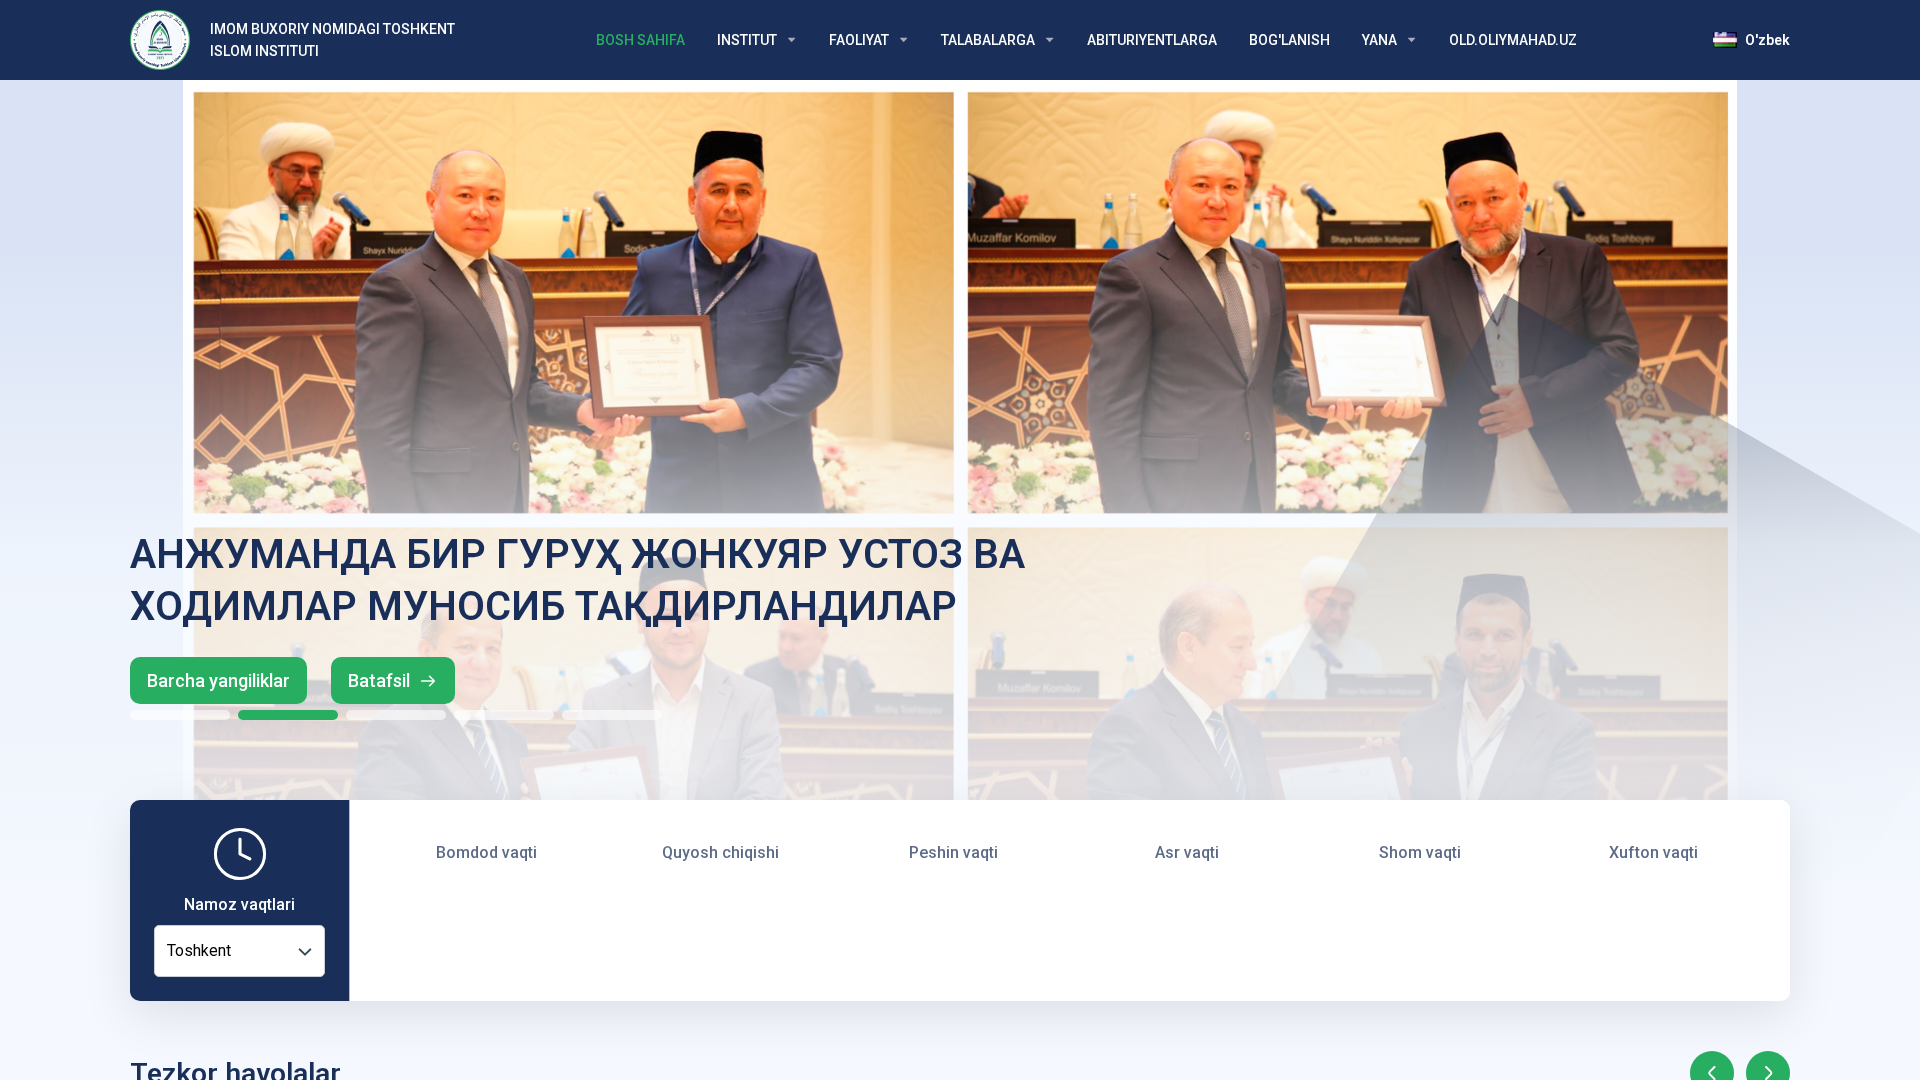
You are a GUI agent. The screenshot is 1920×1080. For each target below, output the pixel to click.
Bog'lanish (1289, 40)
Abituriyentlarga (1152, 40)
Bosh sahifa (640, 40)
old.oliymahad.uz (1513, 40)
